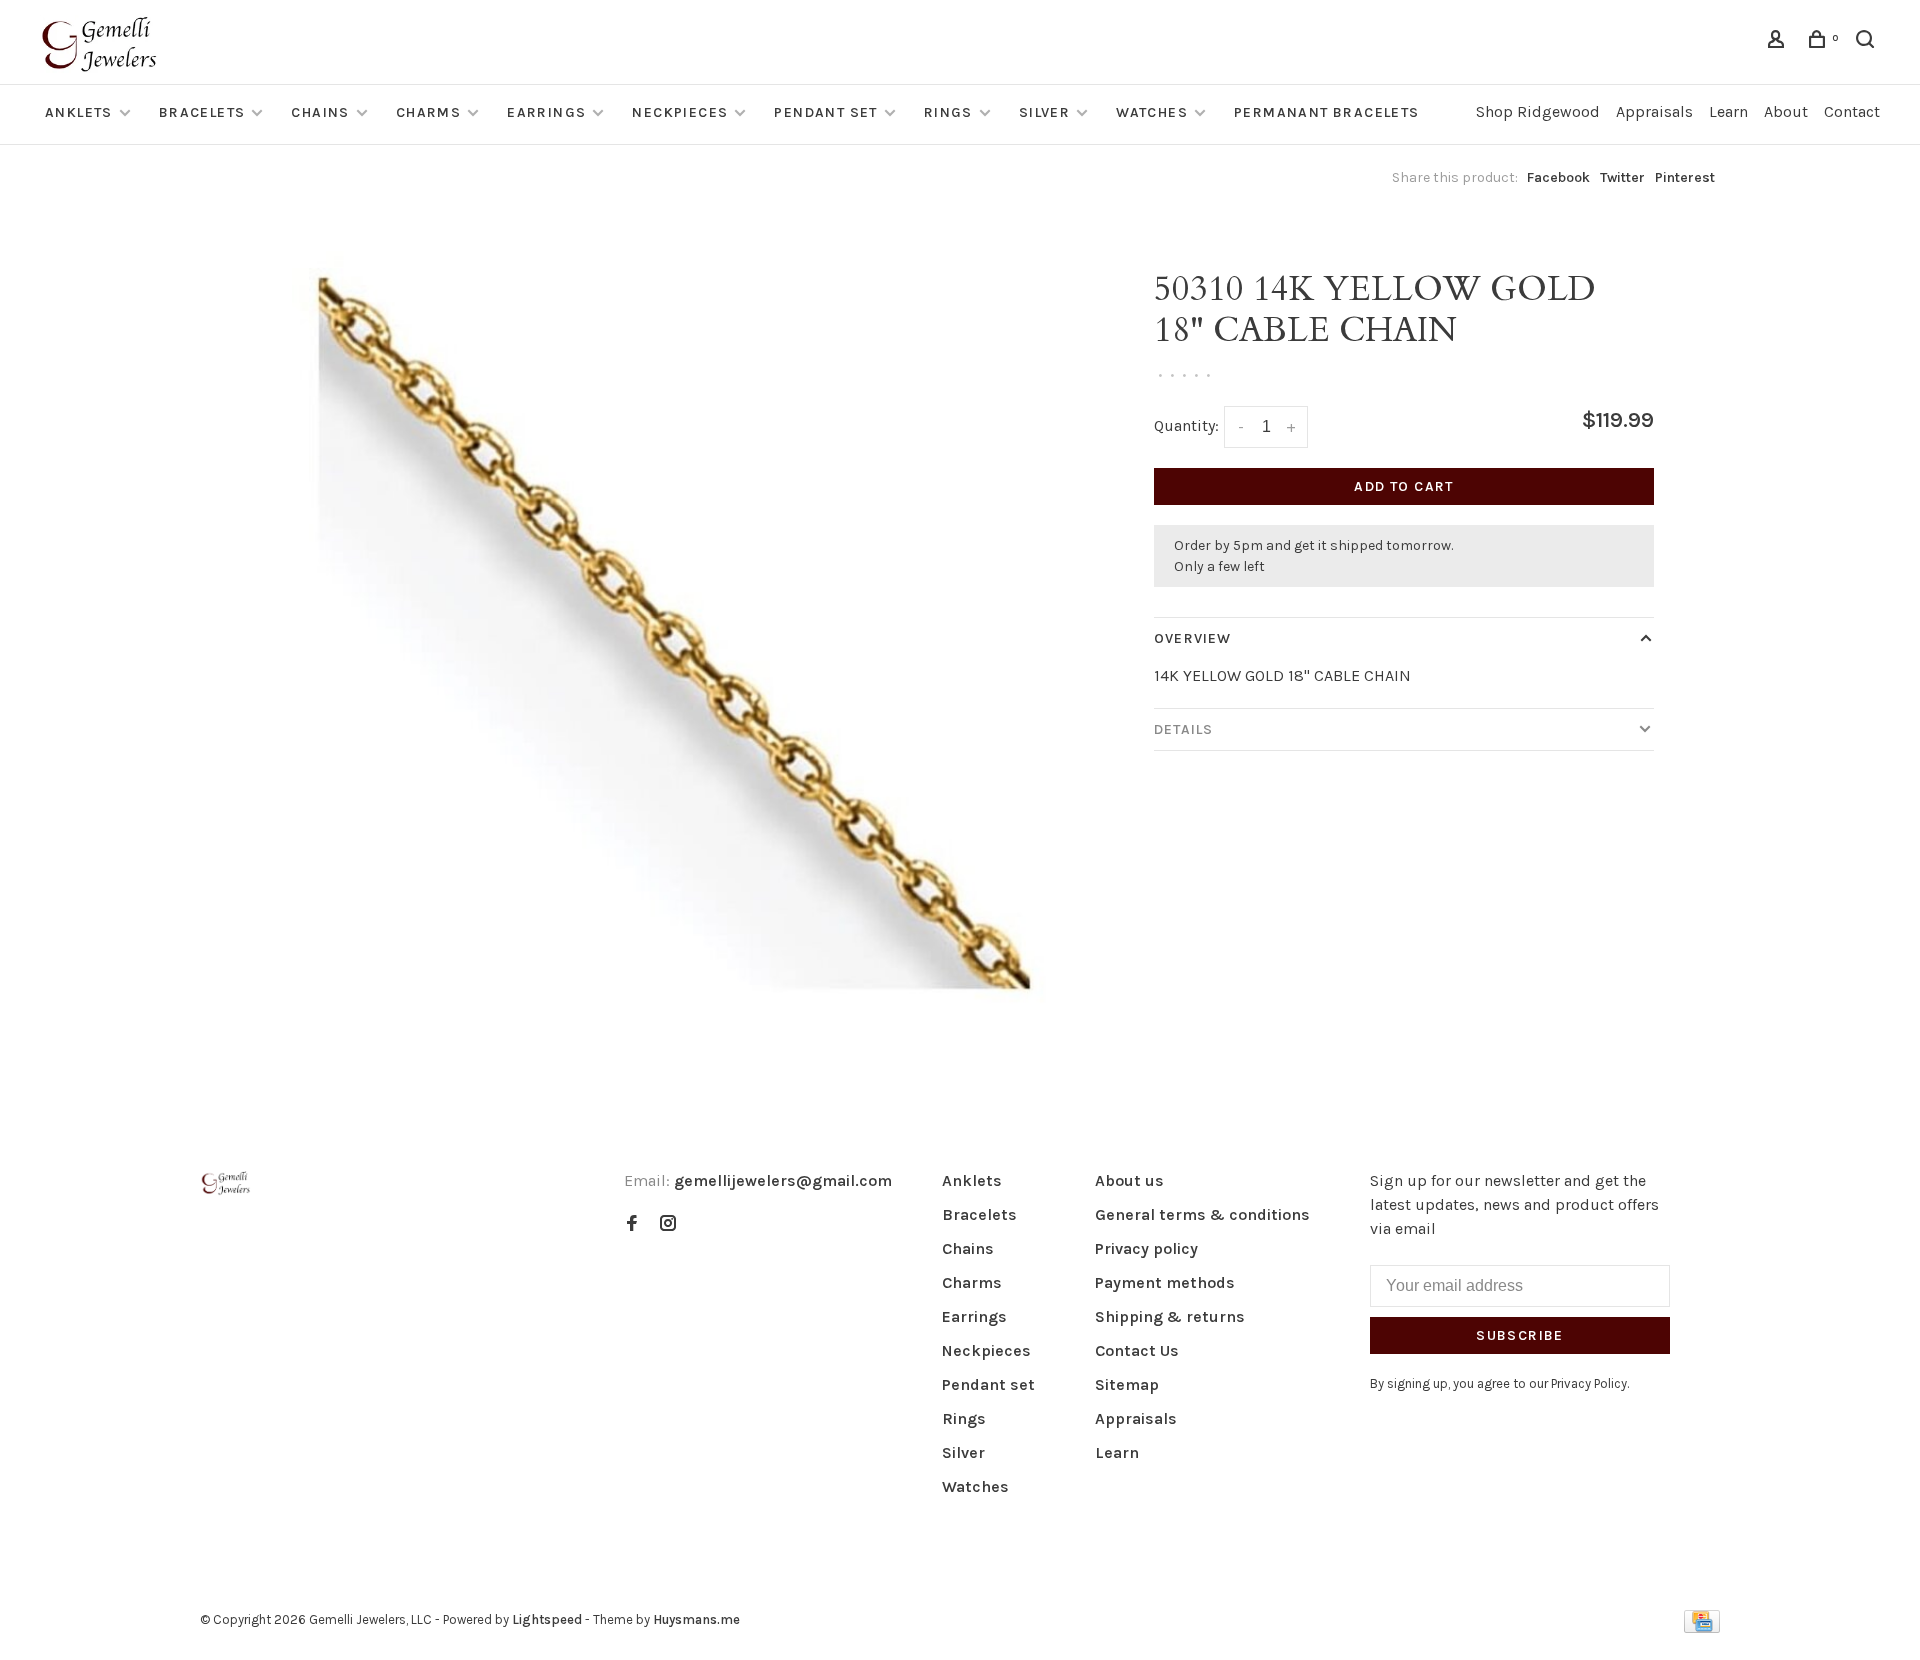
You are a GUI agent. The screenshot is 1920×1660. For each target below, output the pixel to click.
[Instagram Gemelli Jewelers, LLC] (668, 1224)
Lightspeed (547, 1619)
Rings (948, 112)
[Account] (1779, 42)
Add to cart (1403, 486)
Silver (1044, 112)
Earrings (546, 112)
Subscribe (1520, 1335)
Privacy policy (1146, 1248)
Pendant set (825, 112)
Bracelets (202, 112)
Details (1183, 729)
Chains (320, 112)
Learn (1728, 111)
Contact (1852, 111)
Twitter (1622, 177)
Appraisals (1654, 111)
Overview (1192, 638)
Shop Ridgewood (1538, 111)
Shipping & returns (1170, 1316)
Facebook (1558, 177)
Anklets (79, 112)
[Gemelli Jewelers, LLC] (226, 1183)
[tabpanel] (675, 634)
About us (1129, 1180)
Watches (1152, 112)
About (1786, 111)
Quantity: (1186, 425)
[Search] (1868, 42)
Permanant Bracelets (1327, 112)
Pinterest (1685, 177)
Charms (428, 112)
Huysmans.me (696, 1619)
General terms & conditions (1202, 1214)
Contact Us (1137, 1350)
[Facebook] (632, 1224)
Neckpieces (680, 112)
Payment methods (1165, 1282)
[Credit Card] (1702, 1627)
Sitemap (1127, 1384)
